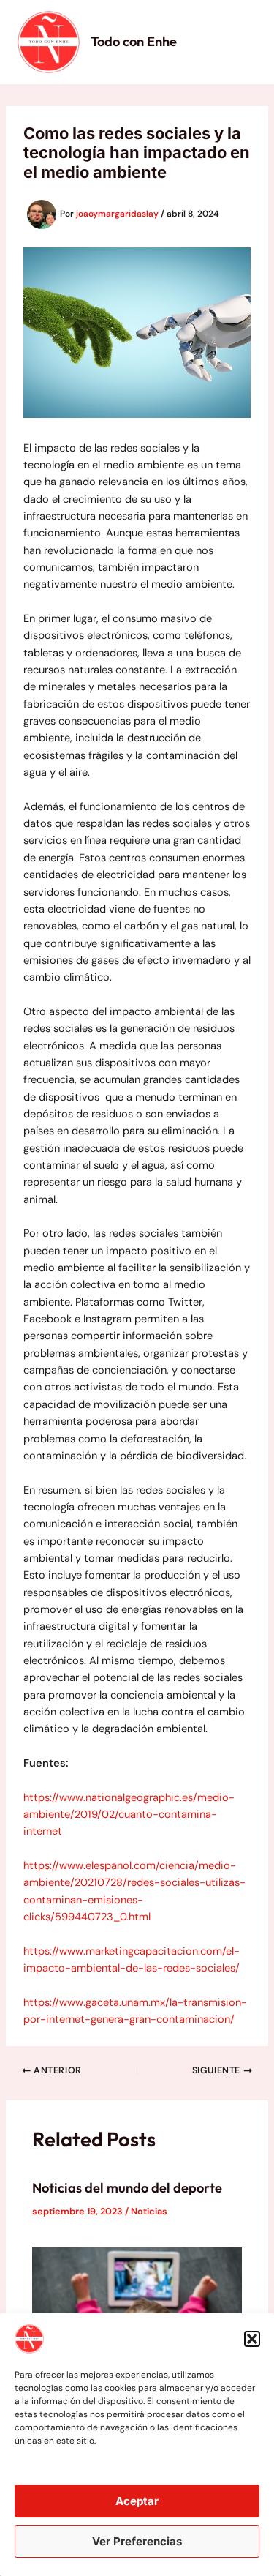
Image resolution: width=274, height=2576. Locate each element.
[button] (252, 2339)
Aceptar (137, 2501)
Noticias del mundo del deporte (127, 2188)
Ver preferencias (137, 2541)
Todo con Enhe (134, 41)
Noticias (149, 2211)
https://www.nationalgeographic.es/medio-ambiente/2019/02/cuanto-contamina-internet (129, 1815)
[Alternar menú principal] (240, 42)
